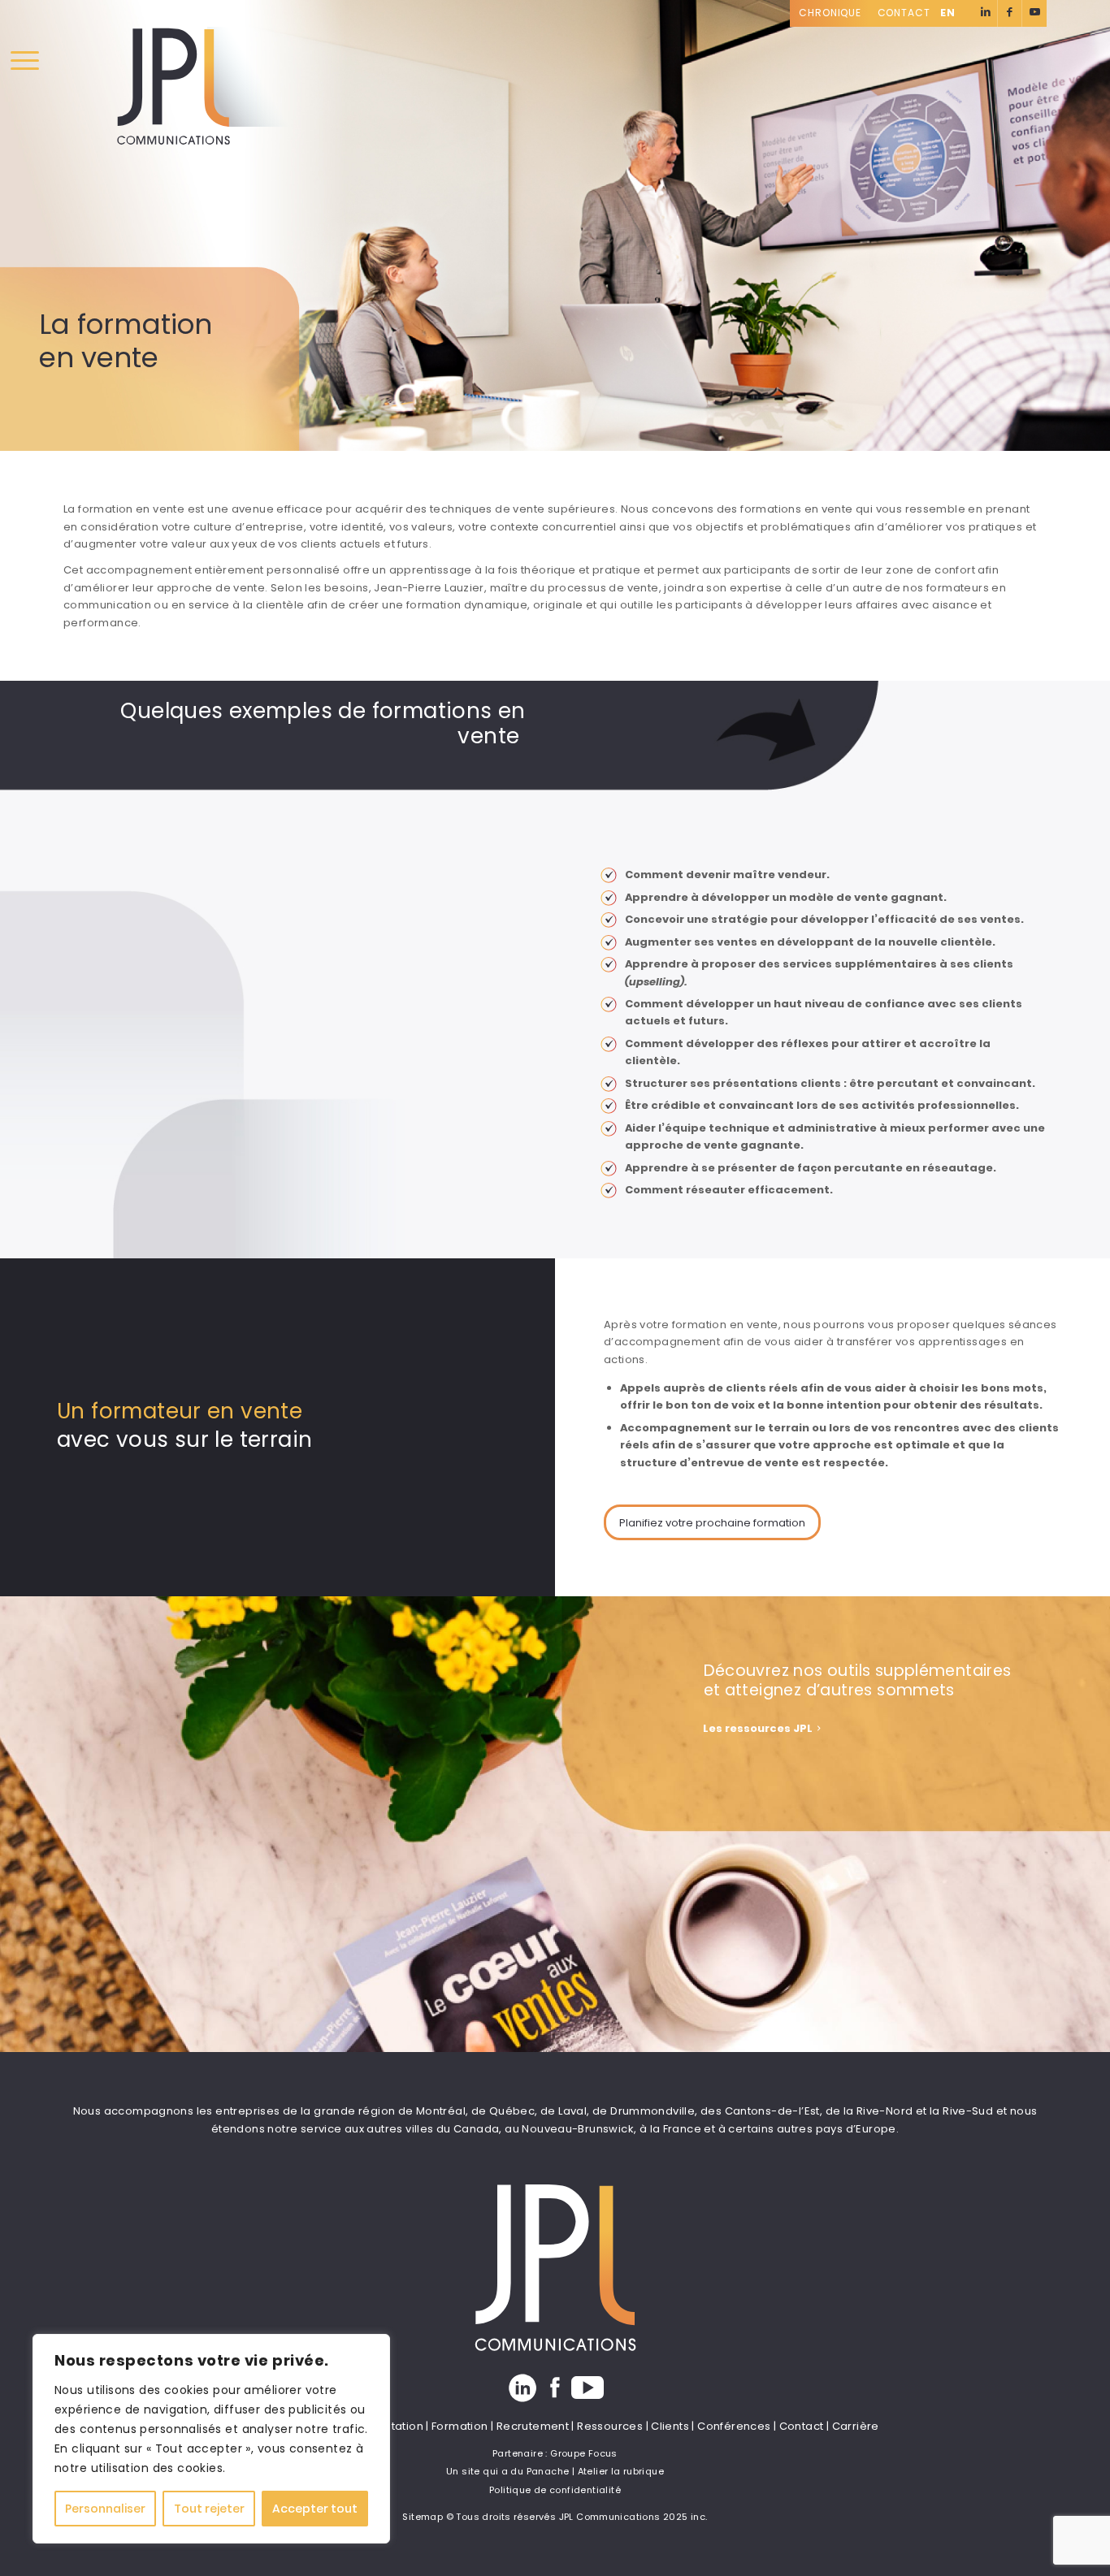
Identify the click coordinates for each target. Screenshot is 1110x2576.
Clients (670, 2426)
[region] (211, 2439)
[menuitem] (835, 13)
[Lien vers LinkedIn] (985, 13)
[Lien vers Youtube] (1034, 13)
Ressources (610, 2426)
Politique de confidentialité (555, 2490)
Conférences (734, 2426)
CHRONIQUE (830, 13)
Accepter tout (315, 2509)
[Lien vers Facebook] (1010, 13)
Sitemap (423, 2517)
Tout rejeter (209, 2509)
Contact (904, 13)
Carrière (856, 2426)
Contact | (806, 2426)
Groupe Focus (584, 2453)
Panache (548, 2471)
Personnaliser (105, 2509)
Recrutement (533, 2426)
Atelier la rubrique (621, 2471)
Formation (460, 2426)
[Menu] (25, 61)
